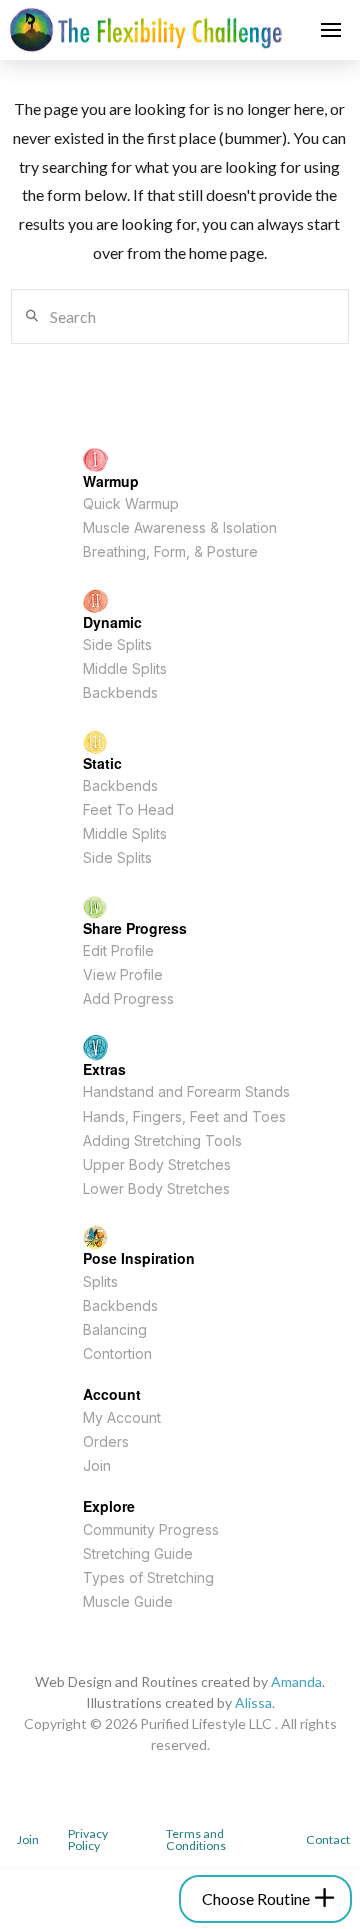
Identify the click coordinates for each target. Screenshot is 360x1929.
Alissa (253, 1702)
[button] (331, 30)
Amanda (296, 1681)
